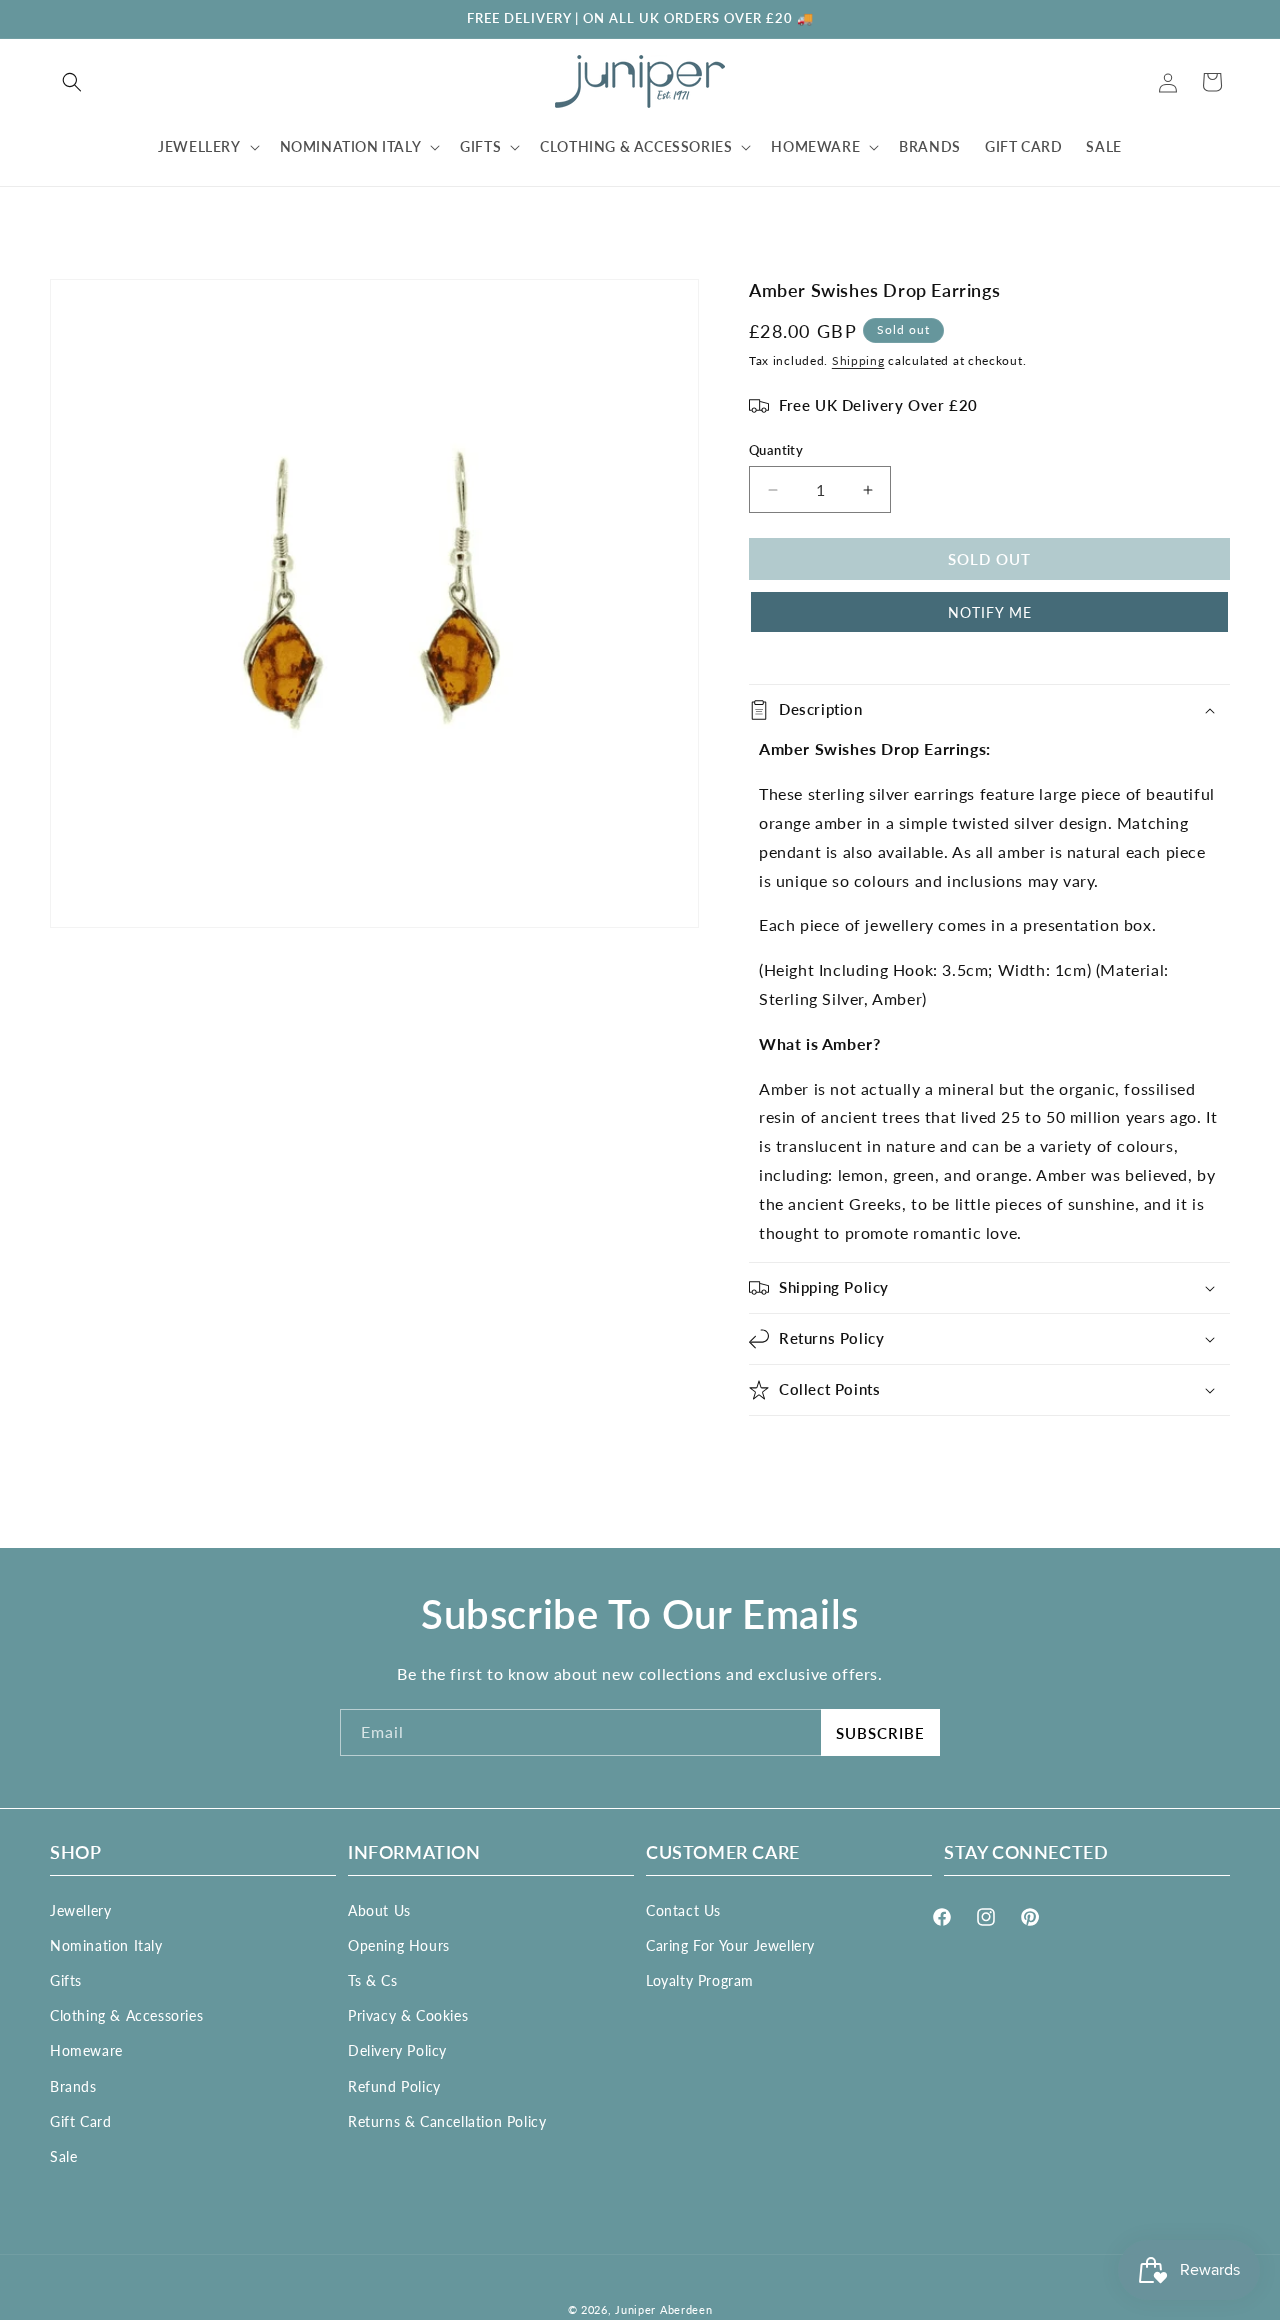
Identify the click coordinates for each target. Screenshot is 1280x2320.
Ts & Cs (372, 1979)
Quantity (776, 450)
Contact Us (683, 1909)
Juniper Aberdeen (663, 2309)
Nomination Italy (106, 1944)
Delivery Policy (397, 2050)
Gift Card (80, 2120)
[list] (374, 603)
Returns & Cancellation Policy (447, 2120)
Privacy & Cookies (408, 2015)
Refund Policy (394, 2085)
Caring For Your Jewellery (730, 1944)
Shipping (858, 360)
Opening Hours (399, 1944)
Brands (73, 2085)
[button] (72, 82)
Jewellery (80, 1909)
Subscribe (880, 1733)
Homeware (86, 2050)
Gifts (66, 1979)
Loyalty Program (700, 1979)
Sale (63, 2155)
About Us (379, 1909)
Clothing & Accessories (126, 2015)
